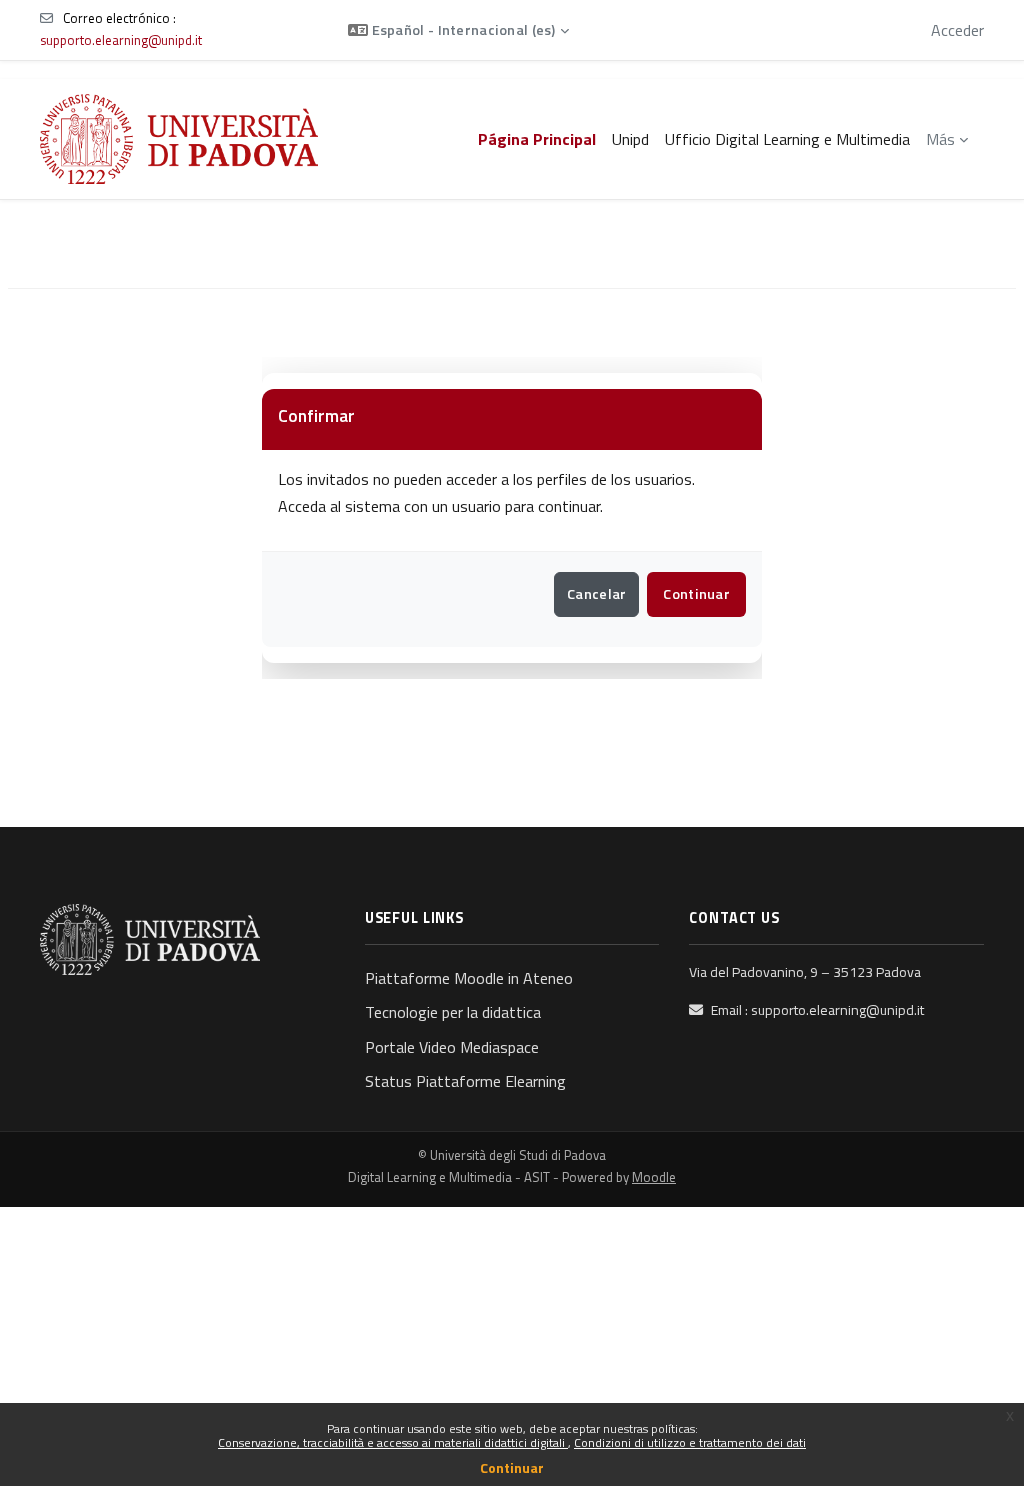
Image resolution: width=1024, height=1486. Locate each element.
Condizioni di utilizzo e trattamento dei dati (690, 1442)
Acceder (957, 30)
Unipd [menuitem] (630, 139)
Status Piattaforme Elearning (465, 1081)
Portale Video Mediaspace (452, 1047)
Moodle (654, 1177)
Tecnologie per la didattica (453, 1012)
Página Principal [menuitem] (537, 139)
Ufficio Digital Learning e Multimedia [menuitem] (787, 139)
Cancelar (596, 594)
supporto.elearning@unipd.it (121, 40)
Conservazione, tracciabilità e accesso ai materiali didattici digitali (393, 1442)
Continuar (512, 1467)
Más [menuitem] (940, 139)
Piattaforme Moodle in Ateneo (469, 978)
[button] (458, 30)
